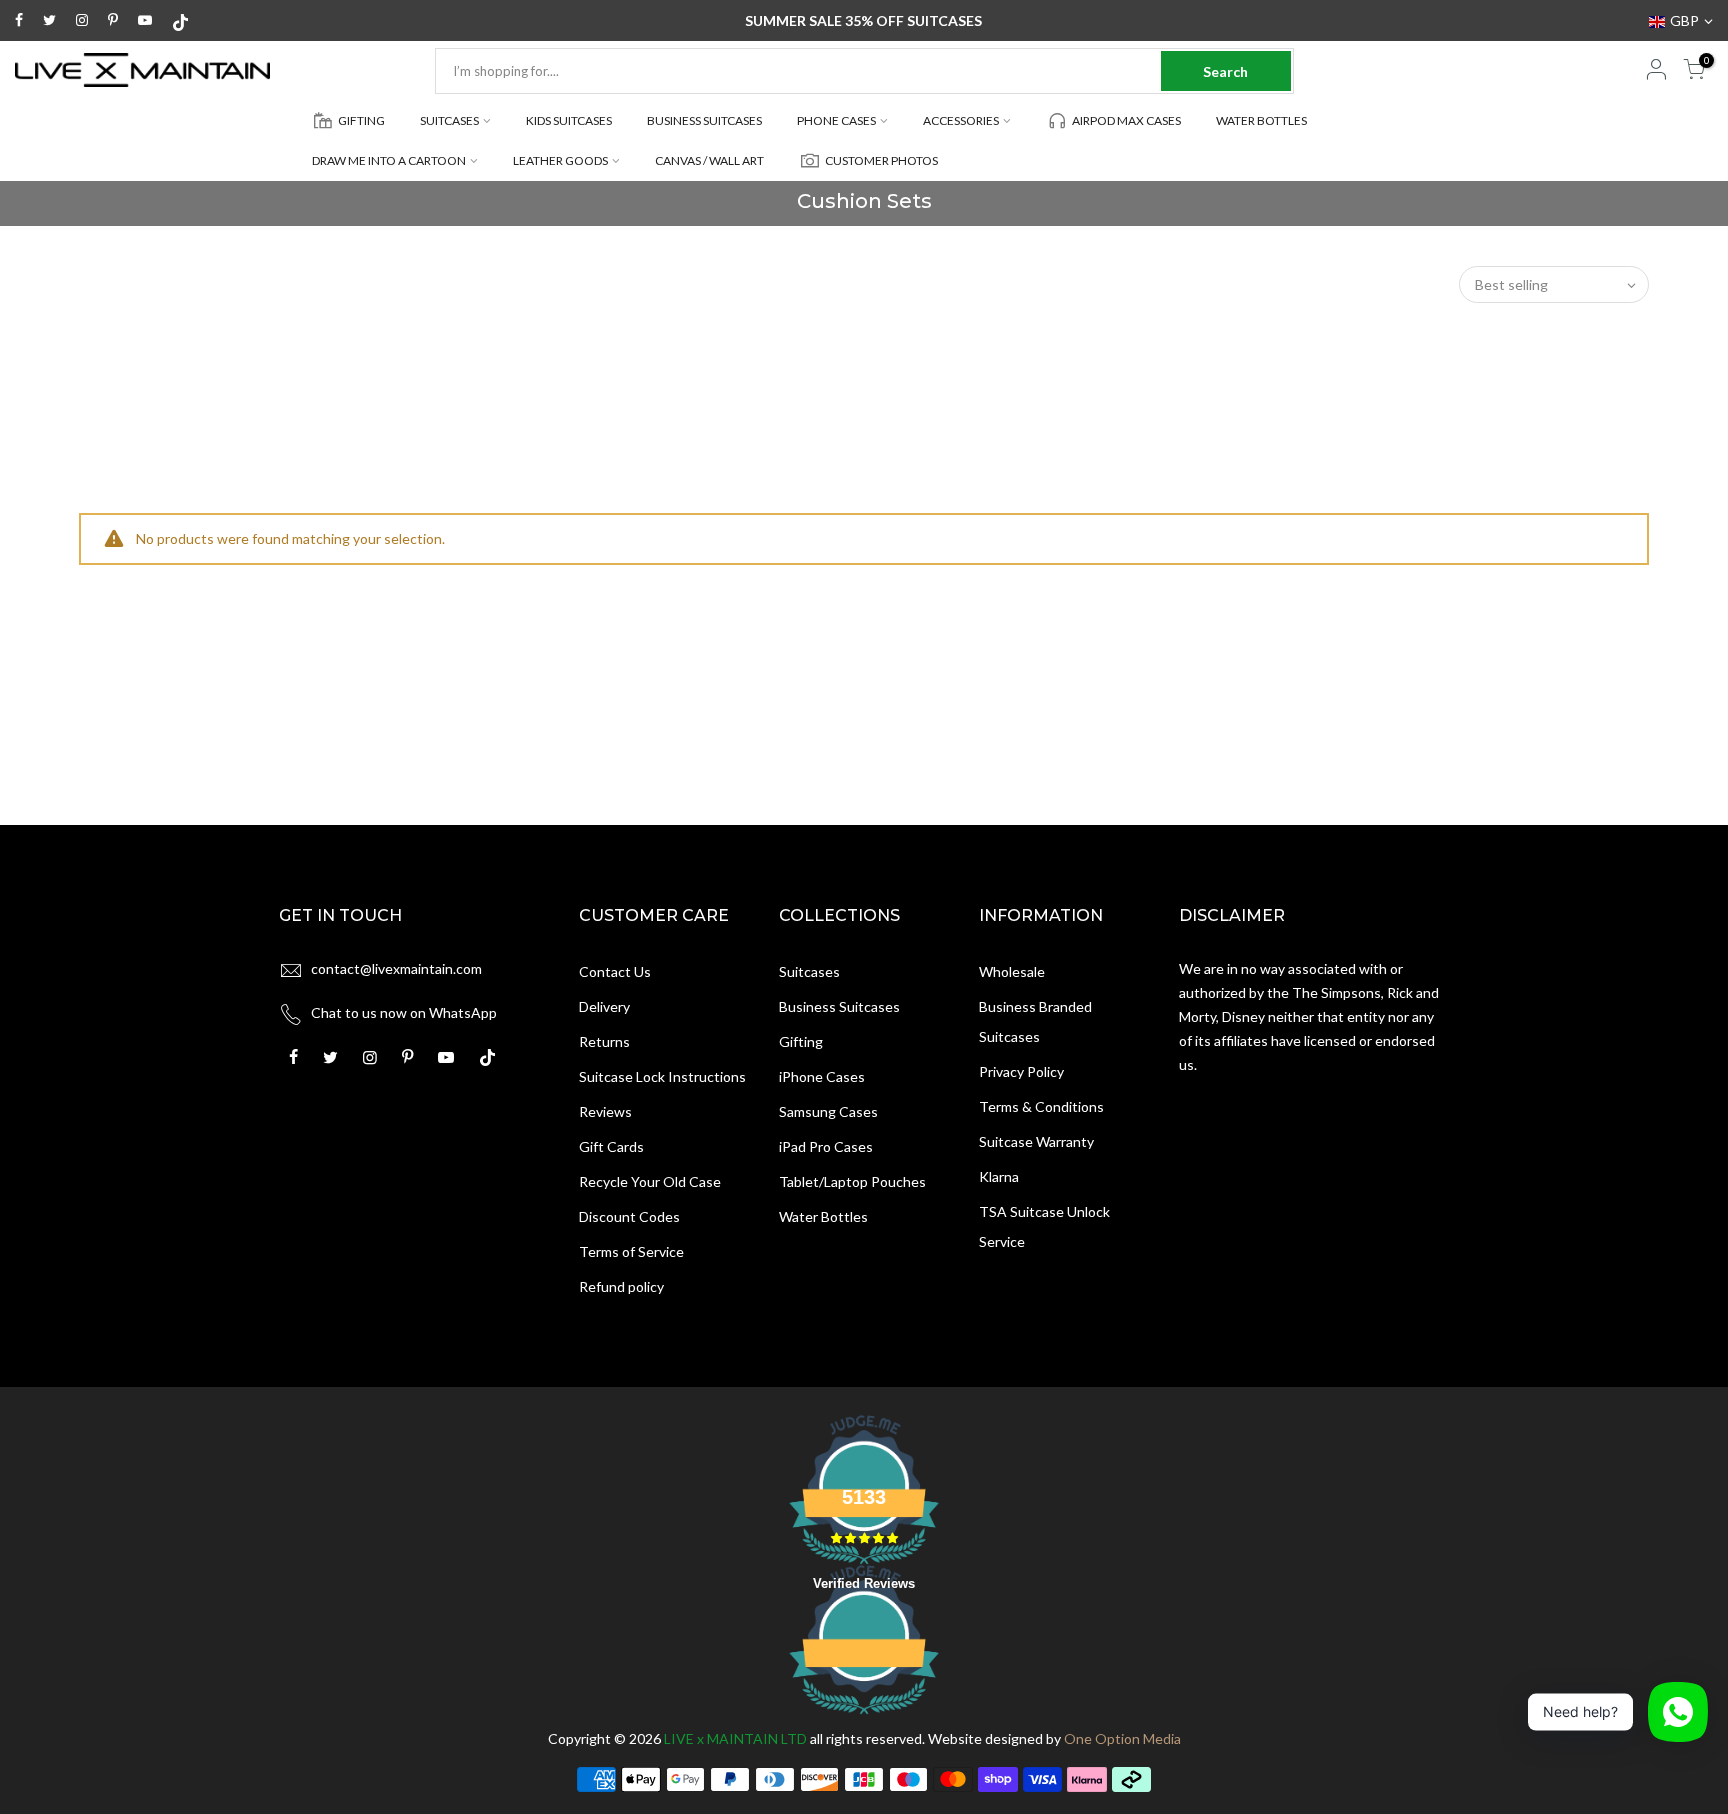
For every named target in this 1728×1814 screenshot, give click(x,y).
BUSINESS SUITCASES (704, 120)
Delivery (604, 1006)
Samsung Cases (828, 1111)
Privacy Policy (1021, 1071)
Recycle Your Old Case (650, 1181)
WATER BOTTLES (1261, 120)
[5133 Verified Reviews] (864, 1717)
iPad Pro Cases (826, 1146)
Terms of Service (631, 1251)
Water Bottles (823, 1216)
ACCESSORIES (961, 120)
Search (1225, 71)
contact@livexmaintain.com (396, 968)
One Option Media (1122, 1738)
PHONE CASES (836, 120)
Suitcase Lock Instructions (662, 1076)
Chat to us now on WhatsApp (404, 1012)
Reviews (605, 1111)
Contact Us (615, 971)
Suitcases (809, 971)
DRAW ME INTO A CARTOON (389, 160)
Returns (604, 1041)
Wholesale (1012, 971)
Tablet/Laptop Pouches (852, 1181)
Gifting (801, 1041)
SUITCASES (449, 120)
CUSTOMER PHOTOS (881, 160)
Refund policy (621, 1286)
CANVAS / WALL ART (709, 160)
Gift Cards (611, 1146)
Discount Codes (629, 1216)
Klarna (999, 1176)
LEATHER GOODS (560, 160)
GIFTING (361, 120)
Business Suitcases (839, 1006)
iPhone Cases (822, 1076)
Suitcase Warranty (1036, 1141)
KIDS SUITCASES (569, 120)
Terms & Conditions (1041, 1106)
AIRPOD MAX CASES (1126, 120)
